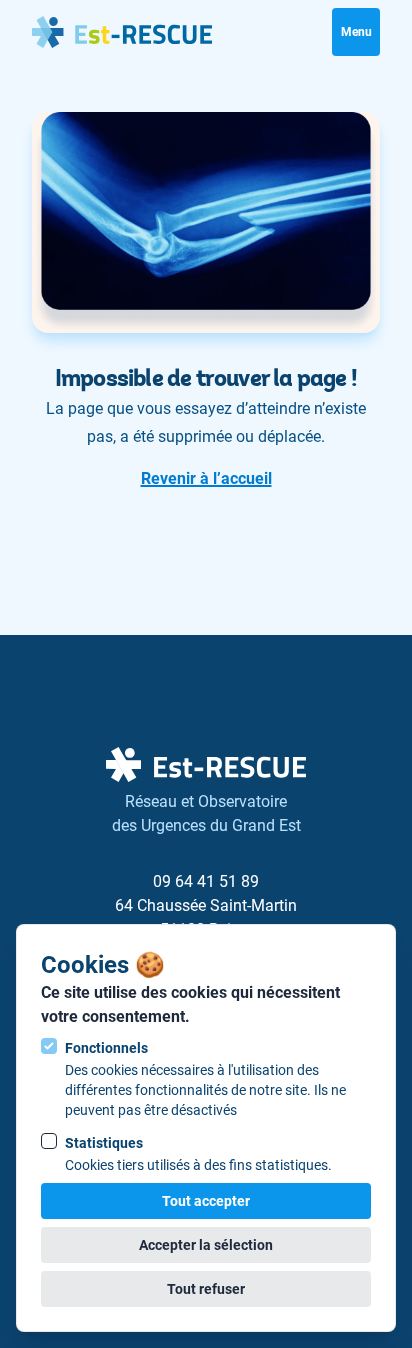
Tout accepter (206, 1201)
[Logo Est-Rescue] (122, 31)
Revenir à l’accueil (206, 478)
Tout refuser (206, 1289)
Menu (356, 32)
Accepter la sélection (206, 1245)
